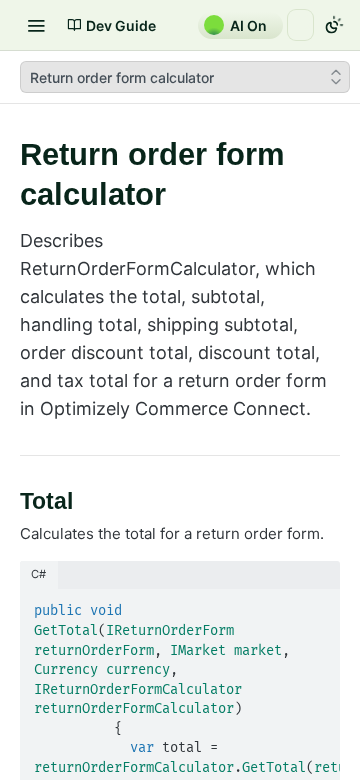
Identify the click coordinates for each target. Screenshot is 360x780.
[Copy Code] (316, 606)
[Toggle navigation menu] (36, 25)
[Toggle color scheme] (334, 25)
